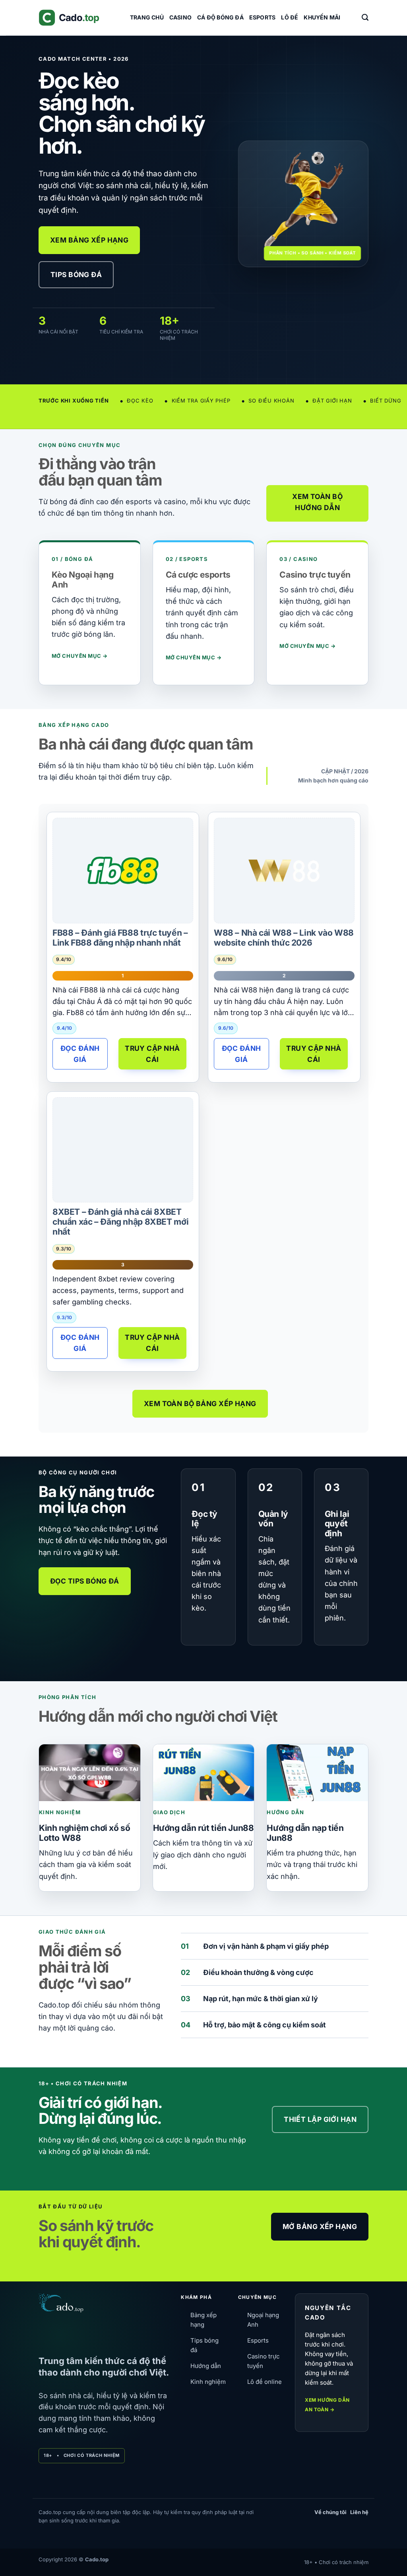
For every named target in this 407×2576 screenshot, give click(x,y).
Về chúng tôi (330, 2512)
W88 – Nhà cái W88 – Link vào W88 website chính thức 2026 (284, 938)
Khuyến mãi (322, 17)
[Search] (365, 17)
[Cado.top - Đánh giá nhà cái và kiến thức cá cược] (78, 18)
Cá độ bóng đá (220, 17)
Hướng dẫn (206, 2366)
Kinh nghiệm (208, 2382)
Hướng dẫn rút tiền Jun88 (203, 1828)
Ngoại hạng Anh (263, 2320)
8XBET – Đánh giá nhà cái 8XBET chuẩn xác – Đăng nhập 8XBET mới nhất (120, 1222)
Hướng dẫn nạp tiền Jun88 (305, 1833)
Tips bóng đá (204, 2345)
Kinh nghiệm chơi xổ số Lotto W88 (85, 1833)
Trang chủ (147, 17)
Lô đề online (265, 2382)
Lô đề (290, 17)
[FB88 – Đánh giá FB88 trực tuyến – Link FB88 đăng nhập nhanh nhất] (123, 871)
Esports (262, 17)
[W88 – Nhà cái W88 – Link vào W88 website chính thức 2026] (284, 871)
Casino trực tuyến (264, 2361)
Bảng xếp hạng (203, 2320)
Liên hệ (359, 2512)
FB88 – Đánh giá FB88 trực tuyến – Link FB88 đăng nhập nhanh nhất (120, 938)
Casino (180, 17)
